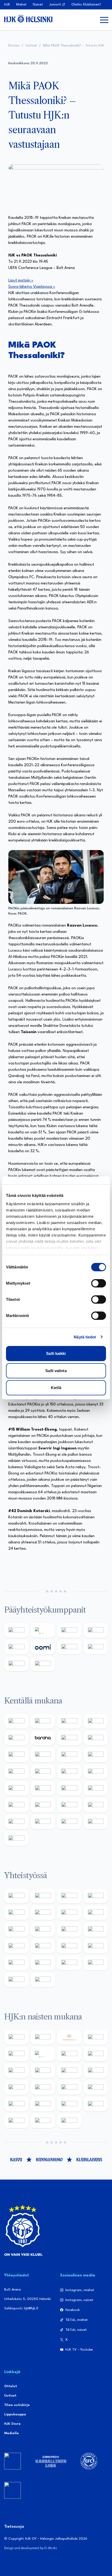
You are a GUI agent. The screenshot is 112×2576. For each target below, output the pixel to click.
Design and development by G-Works (31, 2548)
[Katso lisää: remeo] (96, 1822)
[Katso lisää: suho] (69, 1963)
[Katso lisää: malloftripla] (43, 1788)
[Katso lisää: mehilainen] (43, 1664)
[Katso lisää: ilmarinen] (69, 1772)
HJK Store (12, 2424)
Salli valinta (56, 1371)
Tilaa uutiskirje (17, 2405)
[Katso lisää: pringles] (96, 1913)
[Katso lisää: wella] (69, 2071)
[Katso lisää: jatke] (43, 1755)
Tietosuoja (14, 2527)
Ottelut (11, 2386)
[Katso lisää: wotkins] (69, 1913)
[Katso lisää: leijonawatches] (69, 1755)
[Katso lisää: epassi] (96, 2071)
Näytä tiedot (85, 1337)
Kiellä (56, 1388)
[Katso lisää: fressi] (43, 2071)
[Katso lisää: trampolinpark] (16, 1896)
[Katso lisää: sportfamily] (16, 1946)
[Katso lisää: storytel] (96, 1738)
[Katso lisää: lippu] (43, 1946)
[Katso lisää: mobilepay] (16, 1721)
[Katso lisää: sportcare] (43, 1963)
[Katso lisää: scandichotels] (16, 1839)
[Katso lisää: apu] (96, 1755)
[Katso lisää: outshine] (69, 1929)
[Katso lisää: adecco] (69, 1738)
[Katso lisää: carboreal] (43, 1721)
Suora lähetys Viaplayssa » (32, 287)
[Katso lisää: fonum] (96, 2054)
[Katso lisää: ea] (16, 1822)
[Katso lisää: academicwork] (16, 1788)
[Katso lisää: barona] (43, 1738)
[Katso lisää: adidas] (43, 1630)
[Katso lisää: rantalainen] (43, 2037)
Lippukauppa (15, 2414)
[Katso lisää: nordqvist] (16, 1738)
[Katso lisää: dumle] (43, 1805)
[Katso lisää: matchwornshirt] (96, 1946)
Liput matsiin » (21, 281)
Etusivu (14, 46)
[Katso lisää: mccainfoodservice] (43, 1913)
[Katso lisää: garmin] (96, 1929)
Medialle (11, 2433)
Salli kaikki (56, 1353)
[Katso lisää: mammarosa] (16, 1980)
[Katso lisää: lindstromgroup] (16, 1929)
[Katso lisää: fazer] (16, 1805)
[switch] (99, 1283)
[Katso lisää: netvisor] (43, 1822)
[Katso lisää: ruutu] (16, 1647)
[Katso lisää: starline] (43, 1772)
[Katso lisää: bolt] (69, 1647)
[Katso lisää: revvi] (16, 1630)
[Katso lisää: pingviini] (69, 1721)
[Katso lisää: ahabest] (16, 1963)
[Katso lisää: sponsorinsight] (43, 1980)
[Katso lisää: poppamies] (43, 1896)
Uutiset (31, 46)
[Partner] (13, 2461)
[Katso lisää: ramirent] (69, 1788)
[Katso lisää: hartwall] (69, 1630)
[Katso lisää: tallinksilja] (96, 1647)
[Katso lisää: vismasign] (69, 1822)
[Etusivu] (28, 19)
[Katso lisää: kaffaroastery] (16, 1913)
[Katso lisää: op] (96, 1630)
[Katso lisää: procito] (96, 1963)
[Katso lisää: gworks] (69, 1946)
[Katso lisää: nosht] (69, 1896)
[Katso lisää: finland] (43, 2087)
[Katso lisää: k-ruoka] (96, 1805)
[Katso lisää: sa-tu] (43, 1929)
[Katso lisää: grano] (69, 1805)
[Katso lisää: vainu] (69, 2054)
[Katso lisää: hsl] (96, 1788)
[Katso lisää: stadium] (16, 1664)
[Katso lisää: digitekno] (16, 1755)
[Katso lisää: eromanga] (96, 1896)
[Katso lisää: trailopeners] (96, 1721)
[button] (104, 20)
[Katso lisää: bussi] (96, 1772)
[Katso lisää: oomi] (43, 1647)
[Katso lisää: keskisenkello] (69, 2037)
